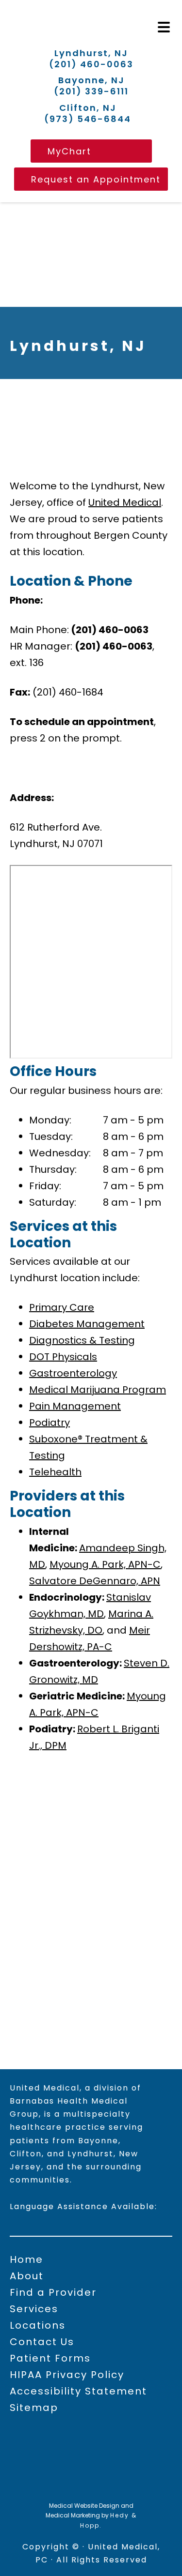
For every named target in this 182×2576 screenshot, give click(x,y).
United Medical (125, 502)
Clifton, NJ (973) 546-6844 (88, 114)
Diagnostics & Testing (82, 1340)
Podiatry (50, 1423)
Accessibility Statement (78, 2391)
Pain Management (75, 1406)
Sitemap (34, 2408)
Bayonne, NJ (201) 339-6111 (91, 86)
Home (26, 2259)
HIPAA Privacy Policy (67, 2375)
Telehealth (55, 1472)
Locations (38, 2325)
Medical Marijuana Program (98, 1390)
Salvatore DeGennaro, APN (95, 1581)
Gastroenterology (73, 1373)
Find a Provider (53, 2292)
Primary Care (62, 1307)
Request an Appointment (96, 179)
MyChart (69, 151)
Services (34, 2309)
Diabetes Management (87, 1324)
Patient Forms (50, 2358)
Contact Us (42, 2342)
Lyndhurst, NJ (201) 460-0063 (91, 59)
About (27, 2276)
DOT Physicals (63, 1357)
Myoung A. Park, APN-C (105, 1564)
